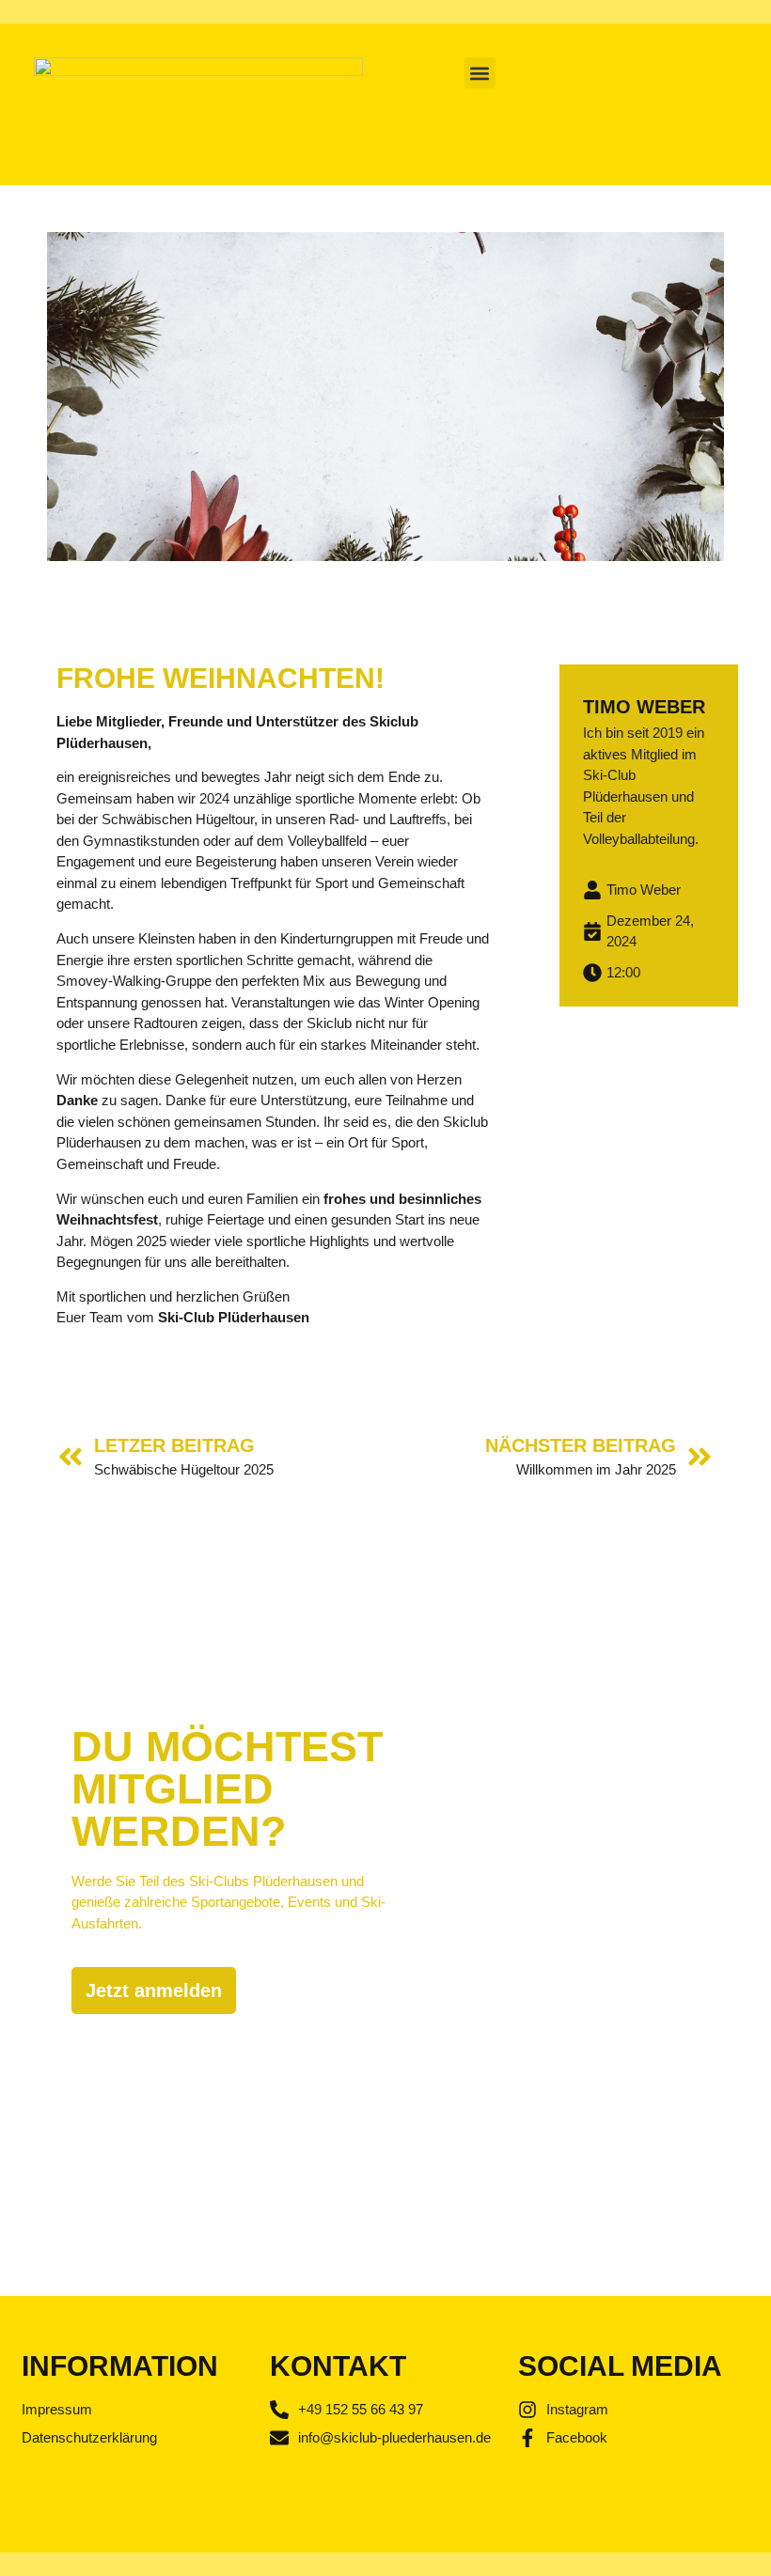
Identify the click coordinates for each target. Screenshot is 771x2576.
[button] (480, 73)
